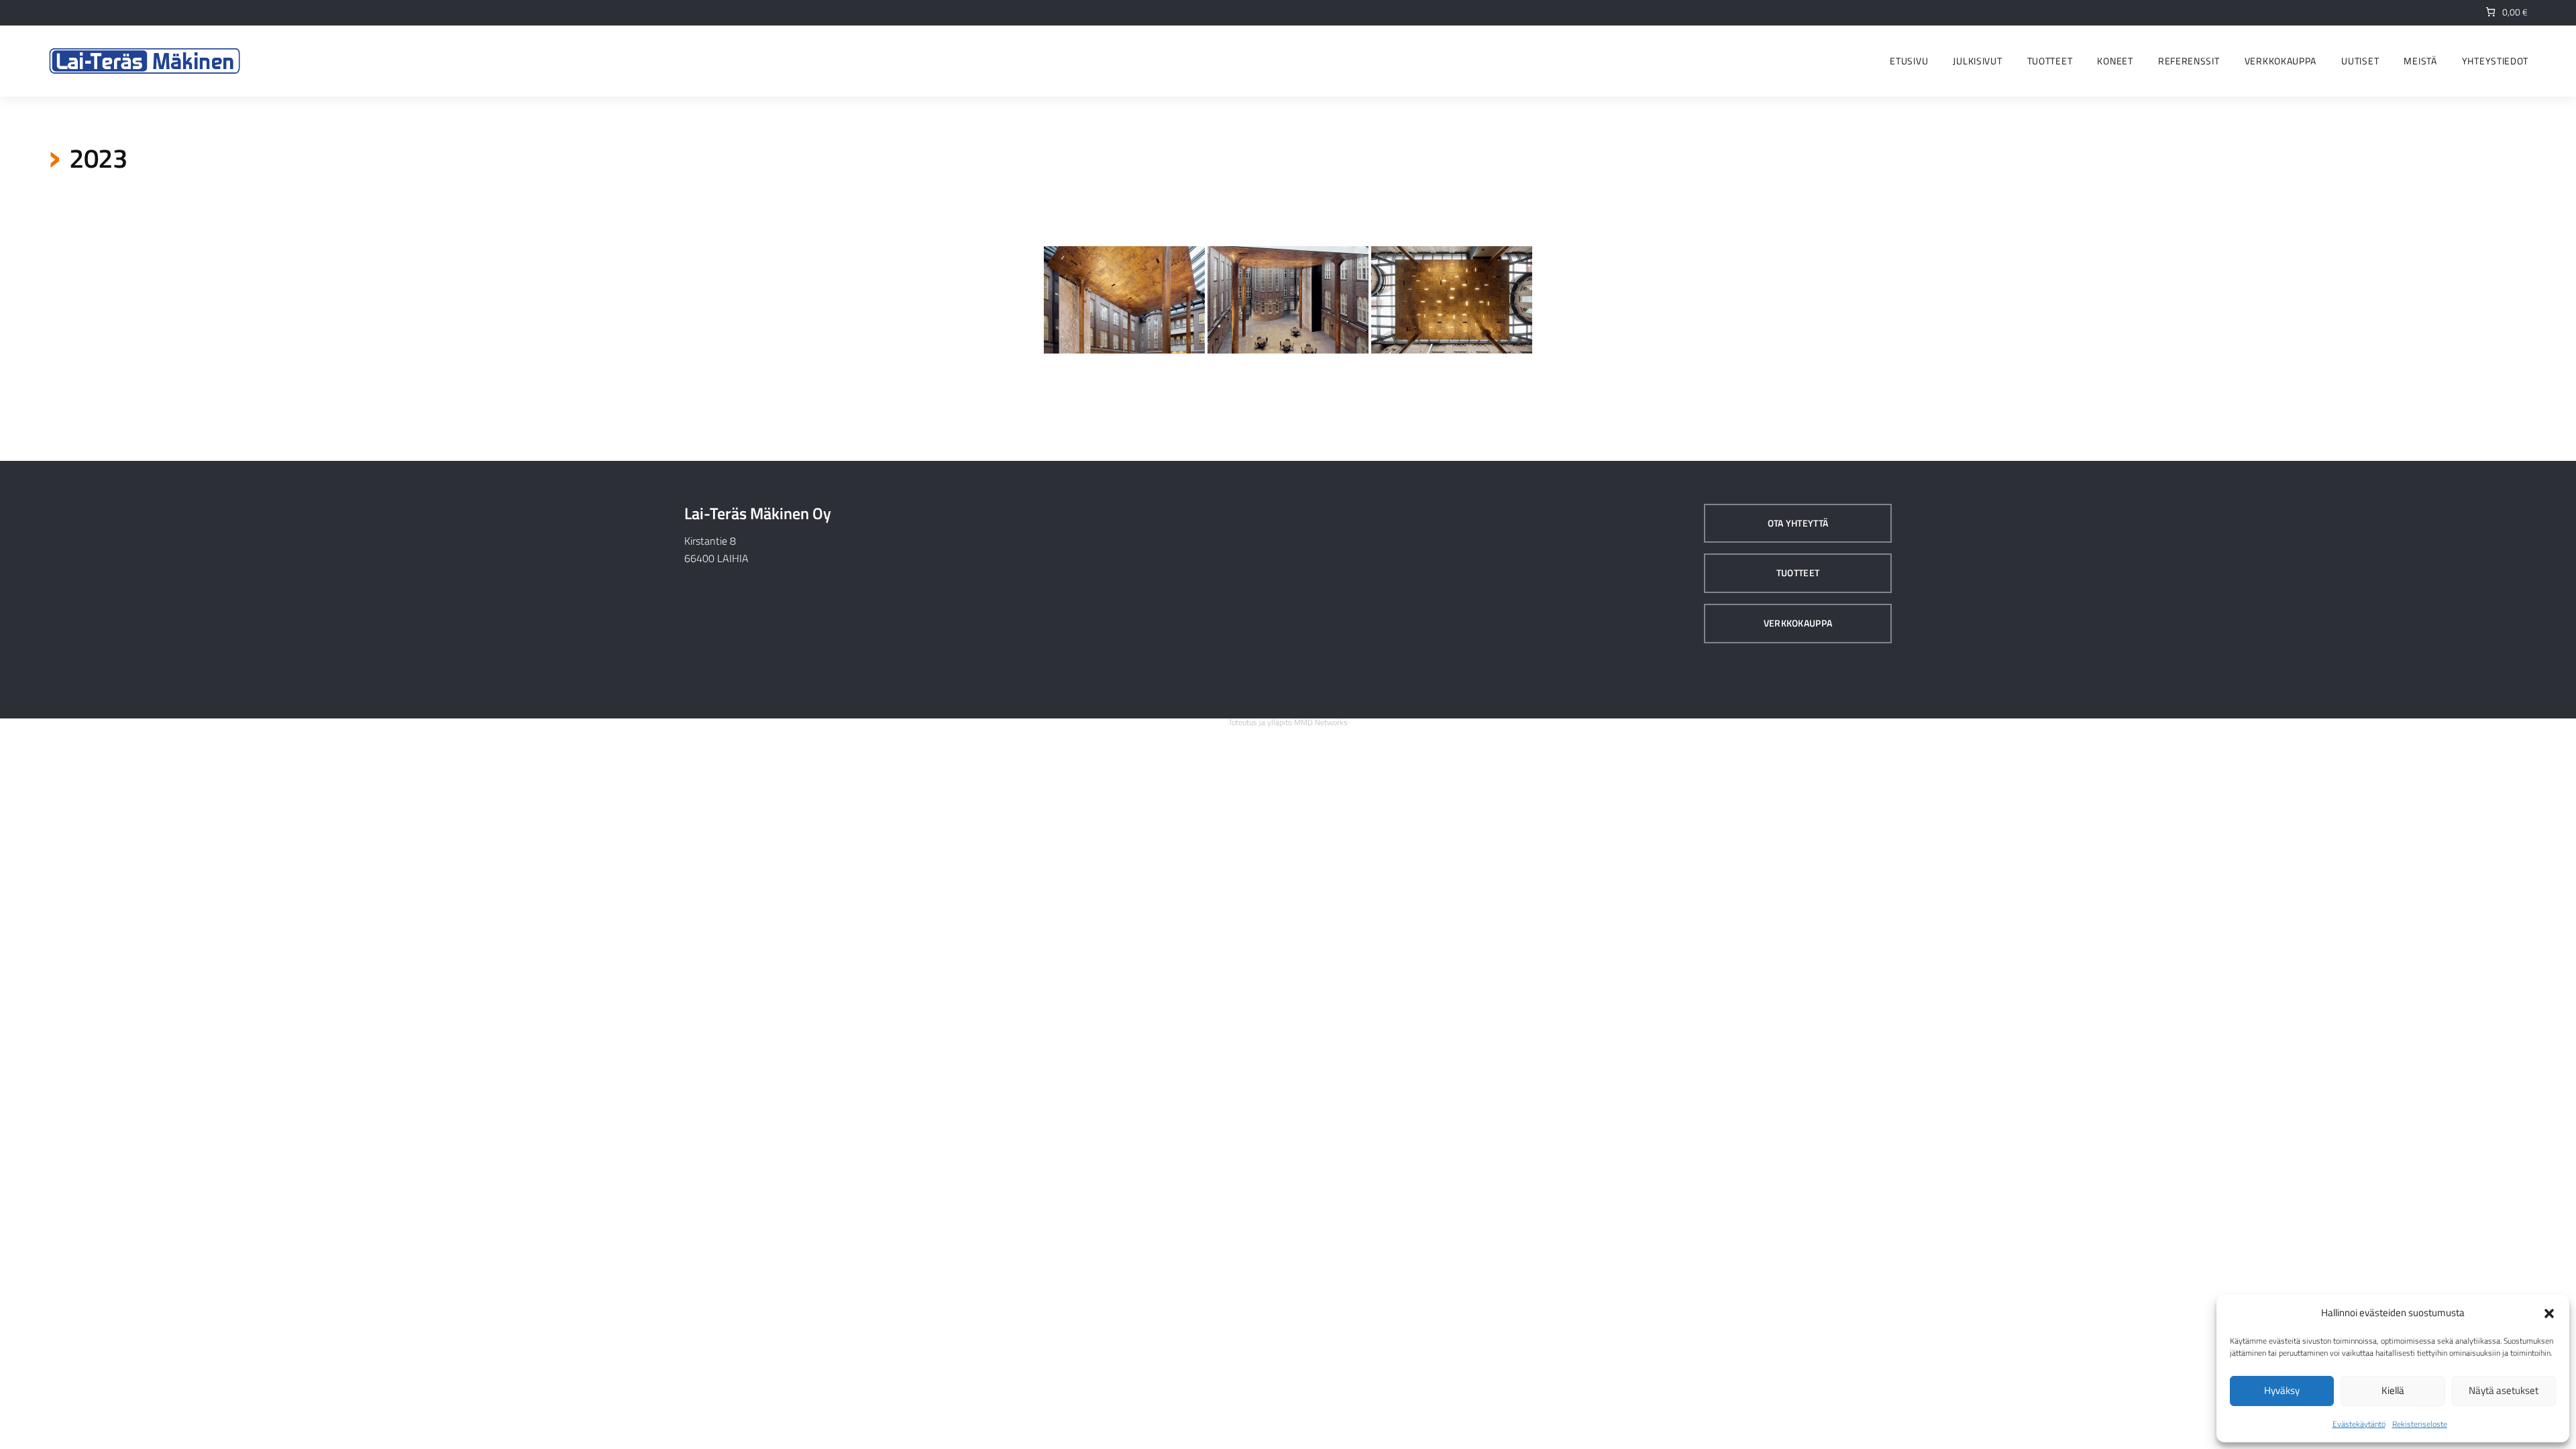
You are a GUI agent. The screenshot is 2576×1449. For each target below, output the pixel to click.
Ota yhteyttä (1798, 523)
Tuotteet (1798, 573)
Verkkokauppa (1798, 623)
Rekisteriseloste (2420, 1424)
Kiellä (2393, 1390)
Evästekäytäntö (2359, 1424)
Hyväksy (2282, 1390)
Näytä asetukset (2504, 1390)
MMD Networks (1321, 722)
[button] (2549, 1313)
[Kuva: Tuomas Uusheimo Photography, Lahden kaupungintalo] (1124, 300)
